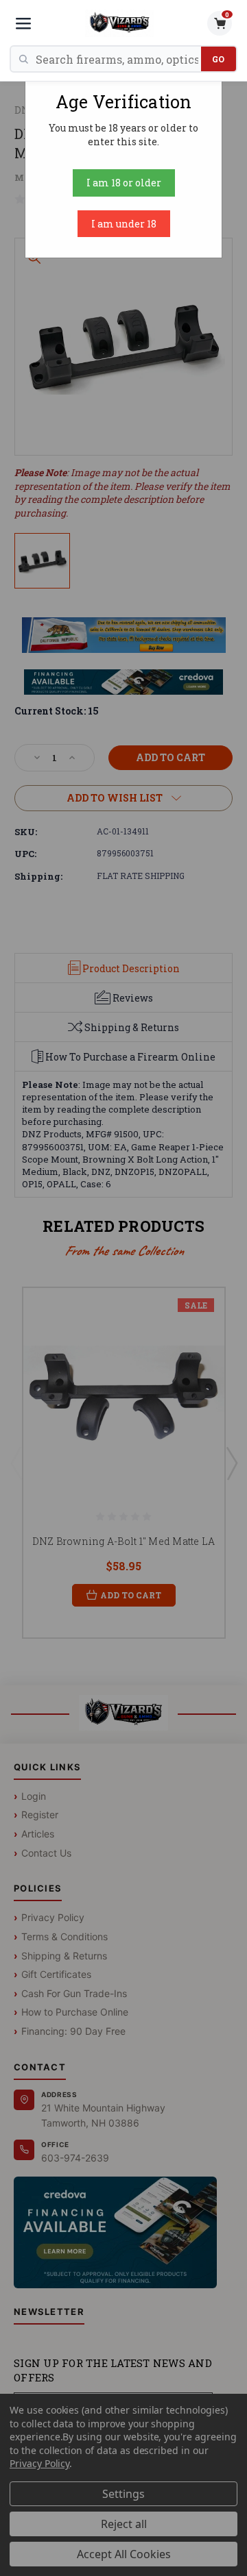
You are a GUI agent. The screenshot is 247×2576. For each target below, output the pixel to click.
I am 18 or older (124, 183)
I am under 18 (124, 224)
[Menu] (23, 23)
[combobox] (118, 59)
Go (219, 59)
